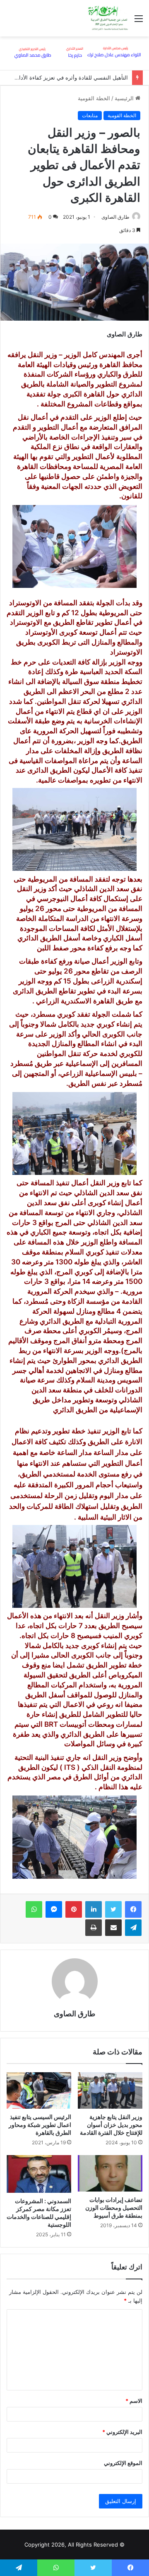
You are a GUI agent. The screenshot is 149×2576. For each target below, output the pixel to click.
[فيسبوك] (133, 1909)
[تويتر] (113, 1909)
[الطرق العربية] (108, 18)
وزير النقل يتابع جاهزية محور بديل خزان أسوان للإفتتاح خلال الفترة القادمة (111, 2125)
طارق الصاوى (115, 217)
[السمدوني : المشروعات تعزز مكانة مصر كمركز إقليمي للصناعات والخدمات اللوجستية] (39, 2174)
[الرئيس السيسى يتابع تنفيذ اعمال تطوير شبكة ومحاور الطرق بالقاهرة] (39, 2090)
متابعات (90, 115)
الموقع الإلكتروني (123, 2463)
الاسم (134, 2401)
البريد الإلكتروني (122, 2432)
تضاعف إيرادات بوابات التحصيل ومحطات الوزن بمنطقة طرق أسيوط (114, 2207)
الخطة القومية (94, 98)
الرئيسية (125, 98)
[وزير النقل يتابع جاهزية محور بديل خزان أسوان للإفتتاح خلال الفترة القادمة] (110, 2090)
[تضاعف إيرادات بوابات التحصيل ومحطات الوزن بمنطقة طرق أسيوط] (110, 2173)
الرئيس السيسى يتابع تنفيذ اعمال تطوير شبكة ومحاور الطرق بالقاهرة (40, 2125)
